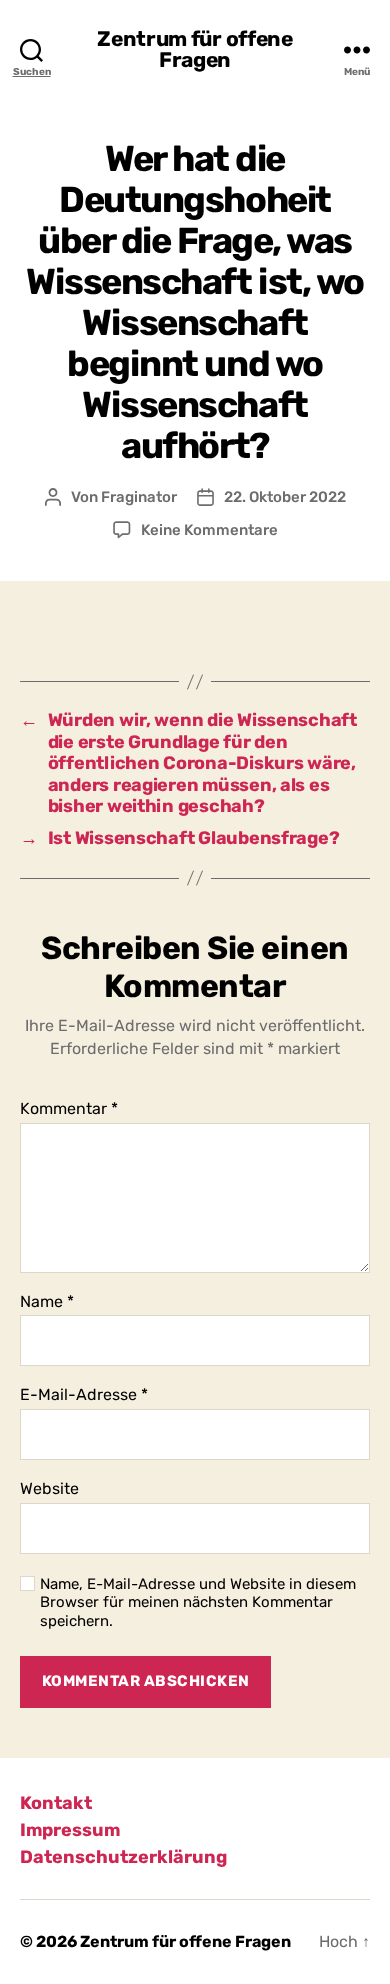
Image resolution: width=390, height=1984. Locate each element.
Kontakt (56, 1803)
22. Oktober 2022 (285, 497)
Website (49, 1489)
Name (47, 1302)
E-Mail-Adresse (84, 1395)
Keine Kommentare (209, 530)
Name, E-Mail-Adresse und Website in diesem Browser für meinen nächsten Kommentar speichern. (198, 1603)
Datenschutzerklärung (123, 1857)
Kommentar (69, 1109)
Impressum (70, 1830)
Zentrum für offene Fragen (194, 49)
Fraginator (139, 497)
